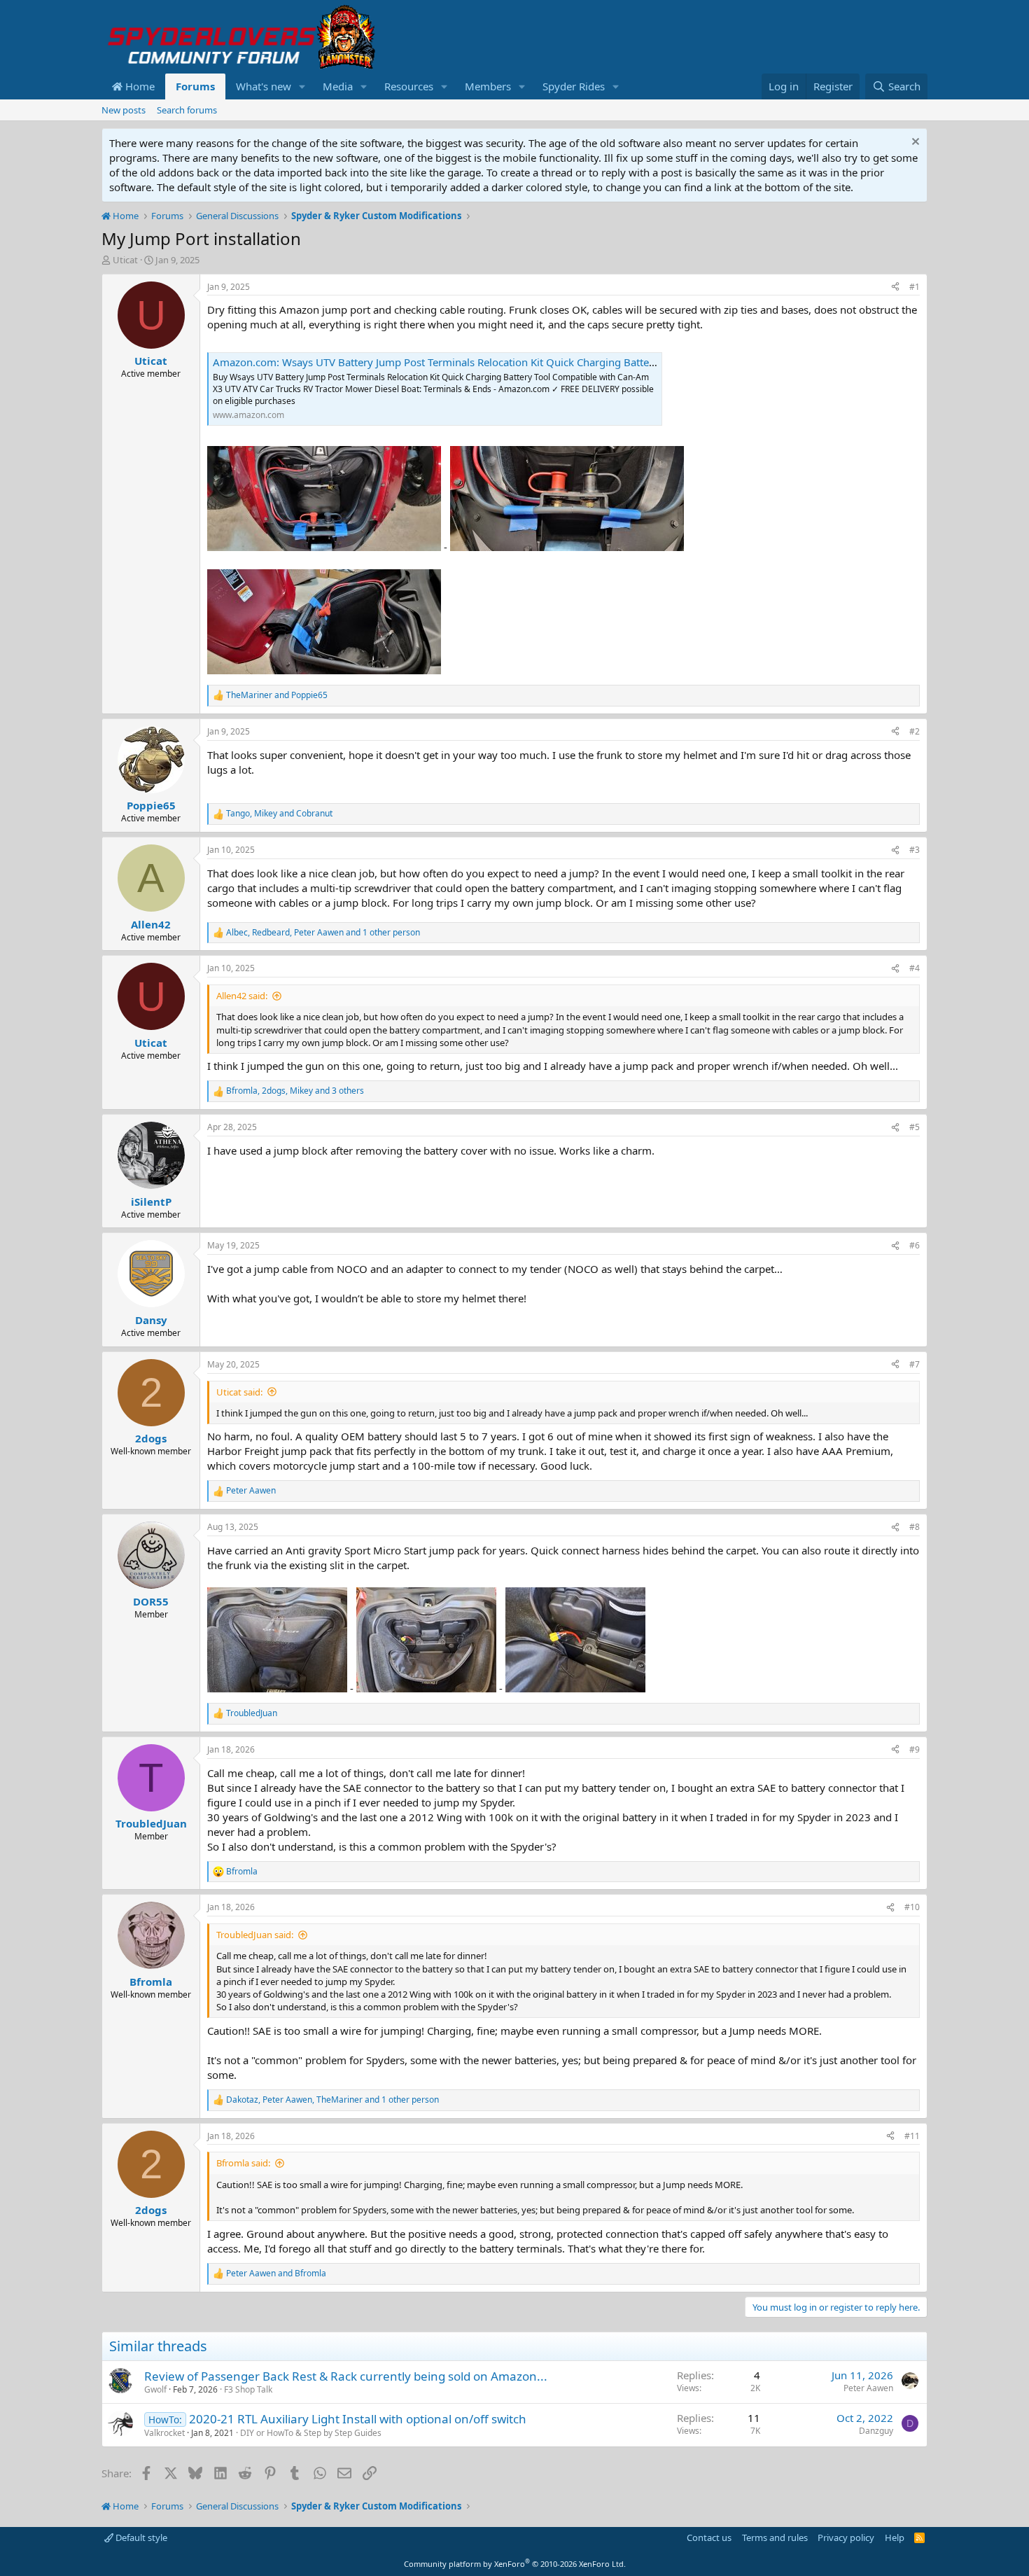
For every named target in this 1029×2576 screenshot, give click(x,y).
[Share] (895, 287)
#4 (915, 968)
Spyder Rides (574, 86)
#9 (915, 1749)
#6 (915, 1245)
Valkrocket (164, 2433)
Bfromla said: (243, 2163)
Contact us (709, 2537)
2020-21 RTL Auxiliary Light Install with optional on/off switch (358, 2419)
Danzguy (876, 2431)
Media (338, 86)
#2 (915, 731)
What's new (264, 86)
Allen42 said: (242, 996)
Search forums (187, 110)
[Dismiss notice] (914, 143)
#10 (912, 1907)
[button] (302, 86)
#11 (912, 2136)
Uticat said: (239, 1392)
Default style (140, 2537)
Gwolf (155, 2389)
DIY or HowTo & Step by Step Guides (311, 2433)
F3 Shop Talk (248, 2389)
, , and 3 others (295, 1091)
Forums (195, 86)
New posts (124, 110)
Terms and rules (775, 2537)
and (277, 695)
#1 (915, 287)
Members (488, 86)
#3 (915, 850)
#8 (915, 1527)
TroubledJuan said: (255, 1935)
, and (279, 814)
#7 (915, 1364)
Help (895, 2537)
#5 (915, 1127)
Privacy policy (846, 2537)
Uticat (125, 260)
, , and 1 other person (323, 933)
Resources (409, 86)
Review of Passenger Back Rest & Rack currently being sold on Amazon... (346, 2376)
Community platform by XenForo (515, 2564)
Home (139, 86)
